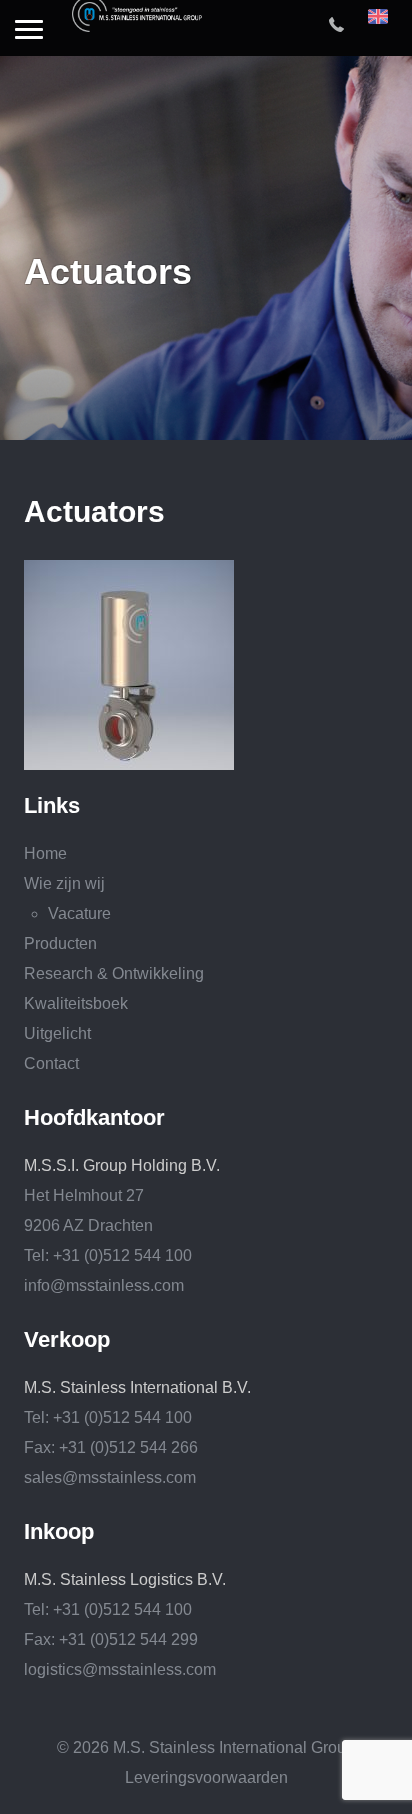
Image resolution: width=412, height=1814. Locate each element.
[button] (29, 31)
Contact (51, 1063)
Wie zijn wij (64, 883)
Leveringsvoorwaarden (206, 1777)
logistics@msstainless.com (120, 1669)
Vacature (79, 913)
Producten (60, 943)
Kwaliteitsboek (76, 1003)
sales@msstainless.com (110, 1477)
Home (45, 853)
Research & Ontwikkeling (114, 973)
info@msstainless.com (104, 1285)
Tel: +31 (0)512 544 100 (108, 1255)
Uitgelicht (57, 1033)
